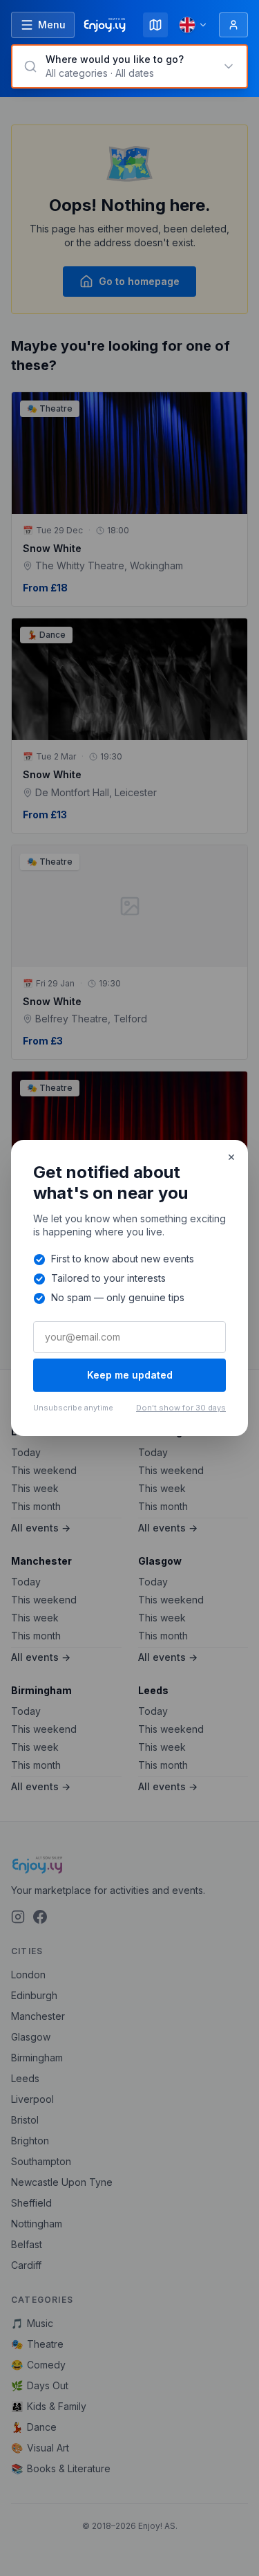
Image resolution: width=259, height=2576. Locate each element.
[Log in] (233, 25)
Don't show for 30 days (181, 1408)
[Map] (155, 25)
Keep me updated (130, 1375)
